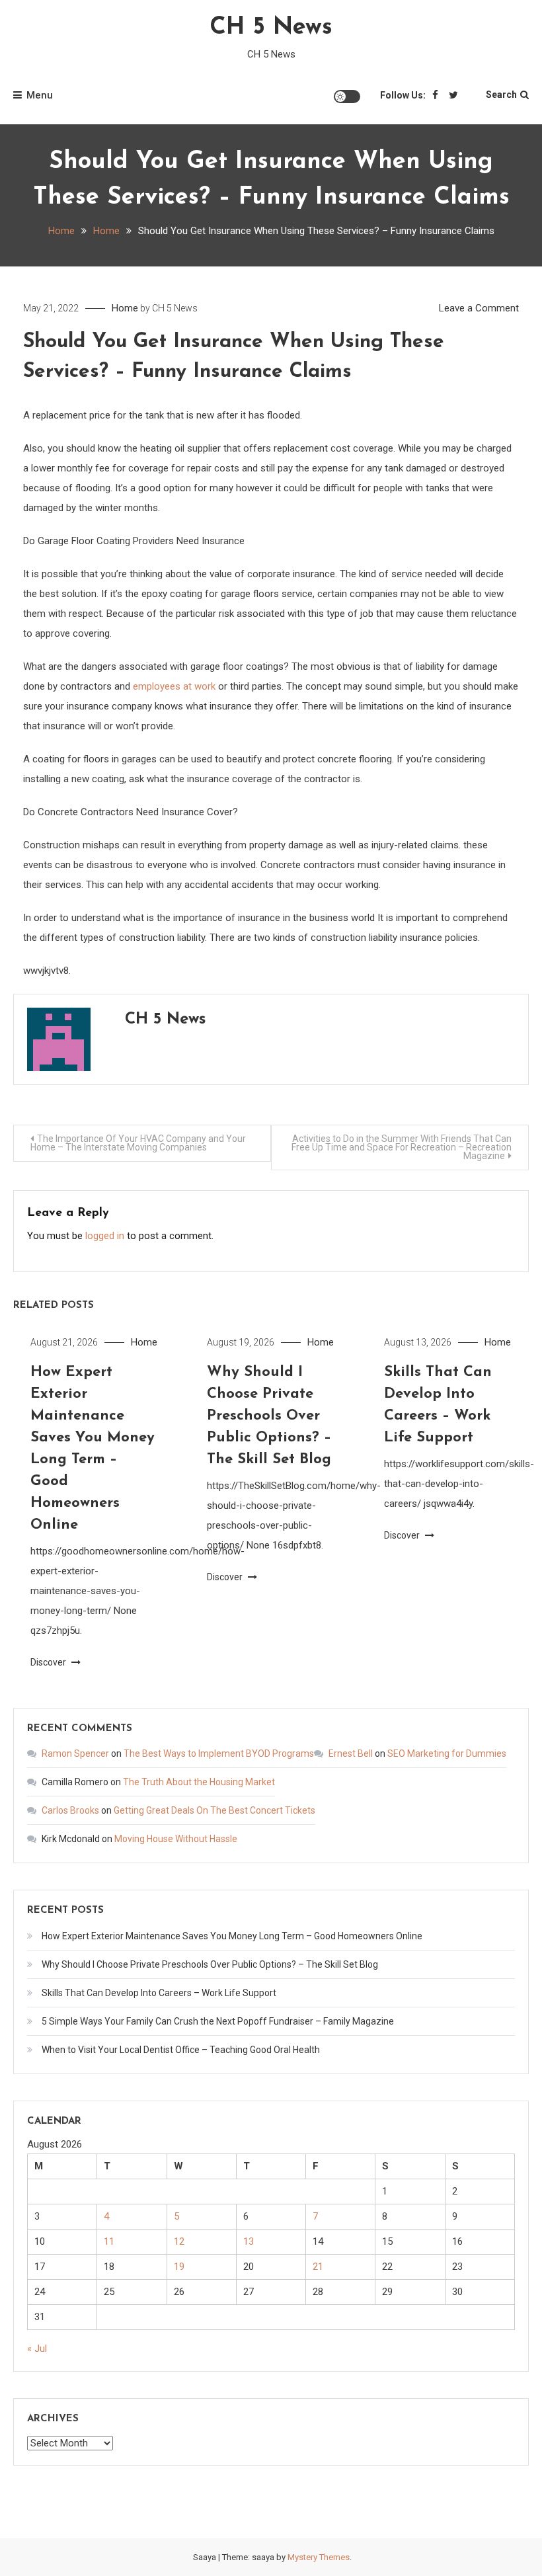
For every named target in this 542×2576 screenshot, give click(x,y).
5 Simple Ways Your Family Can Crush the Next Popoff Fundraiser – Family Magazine (218, 2021)
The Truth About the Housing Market (199, 1782)
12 (179, 2241)
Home (125, 308)
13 (249, 2241)
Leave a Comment (479, 308)
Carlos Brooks (70, 1810)
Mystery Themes (319, 2557)
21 (318, 2267)
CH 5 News (271, 28)
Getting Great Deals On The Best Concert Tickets (214, 1810)
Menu (40, 95)
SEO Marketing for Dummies (447, 1753)
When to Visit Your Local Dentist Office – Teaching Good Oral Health (181, 2050)
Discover (49, 1662)
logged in (105, 1236)
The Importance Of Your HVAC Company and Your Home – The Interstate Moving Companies (138, 1143)
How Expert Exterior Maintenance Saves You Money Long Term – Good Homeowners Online (232, 1936)
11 (109, 2241)
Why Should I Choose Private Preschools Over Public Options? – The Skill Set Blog (269, 1416)
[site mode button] (347, 97)
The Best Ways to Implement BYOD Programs (219, 1753)
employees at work (174, 686)
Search (501, 95)
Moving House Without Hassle (176, 1839)
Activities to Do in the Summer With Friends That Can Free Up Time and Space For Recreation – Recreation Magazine (402, 1147)
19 (179, 2267)
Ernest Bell (351, 1753)
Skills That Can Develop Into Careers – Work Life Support (159, 1993)
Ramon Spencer (75, 1753)
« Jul (37, 2349)
